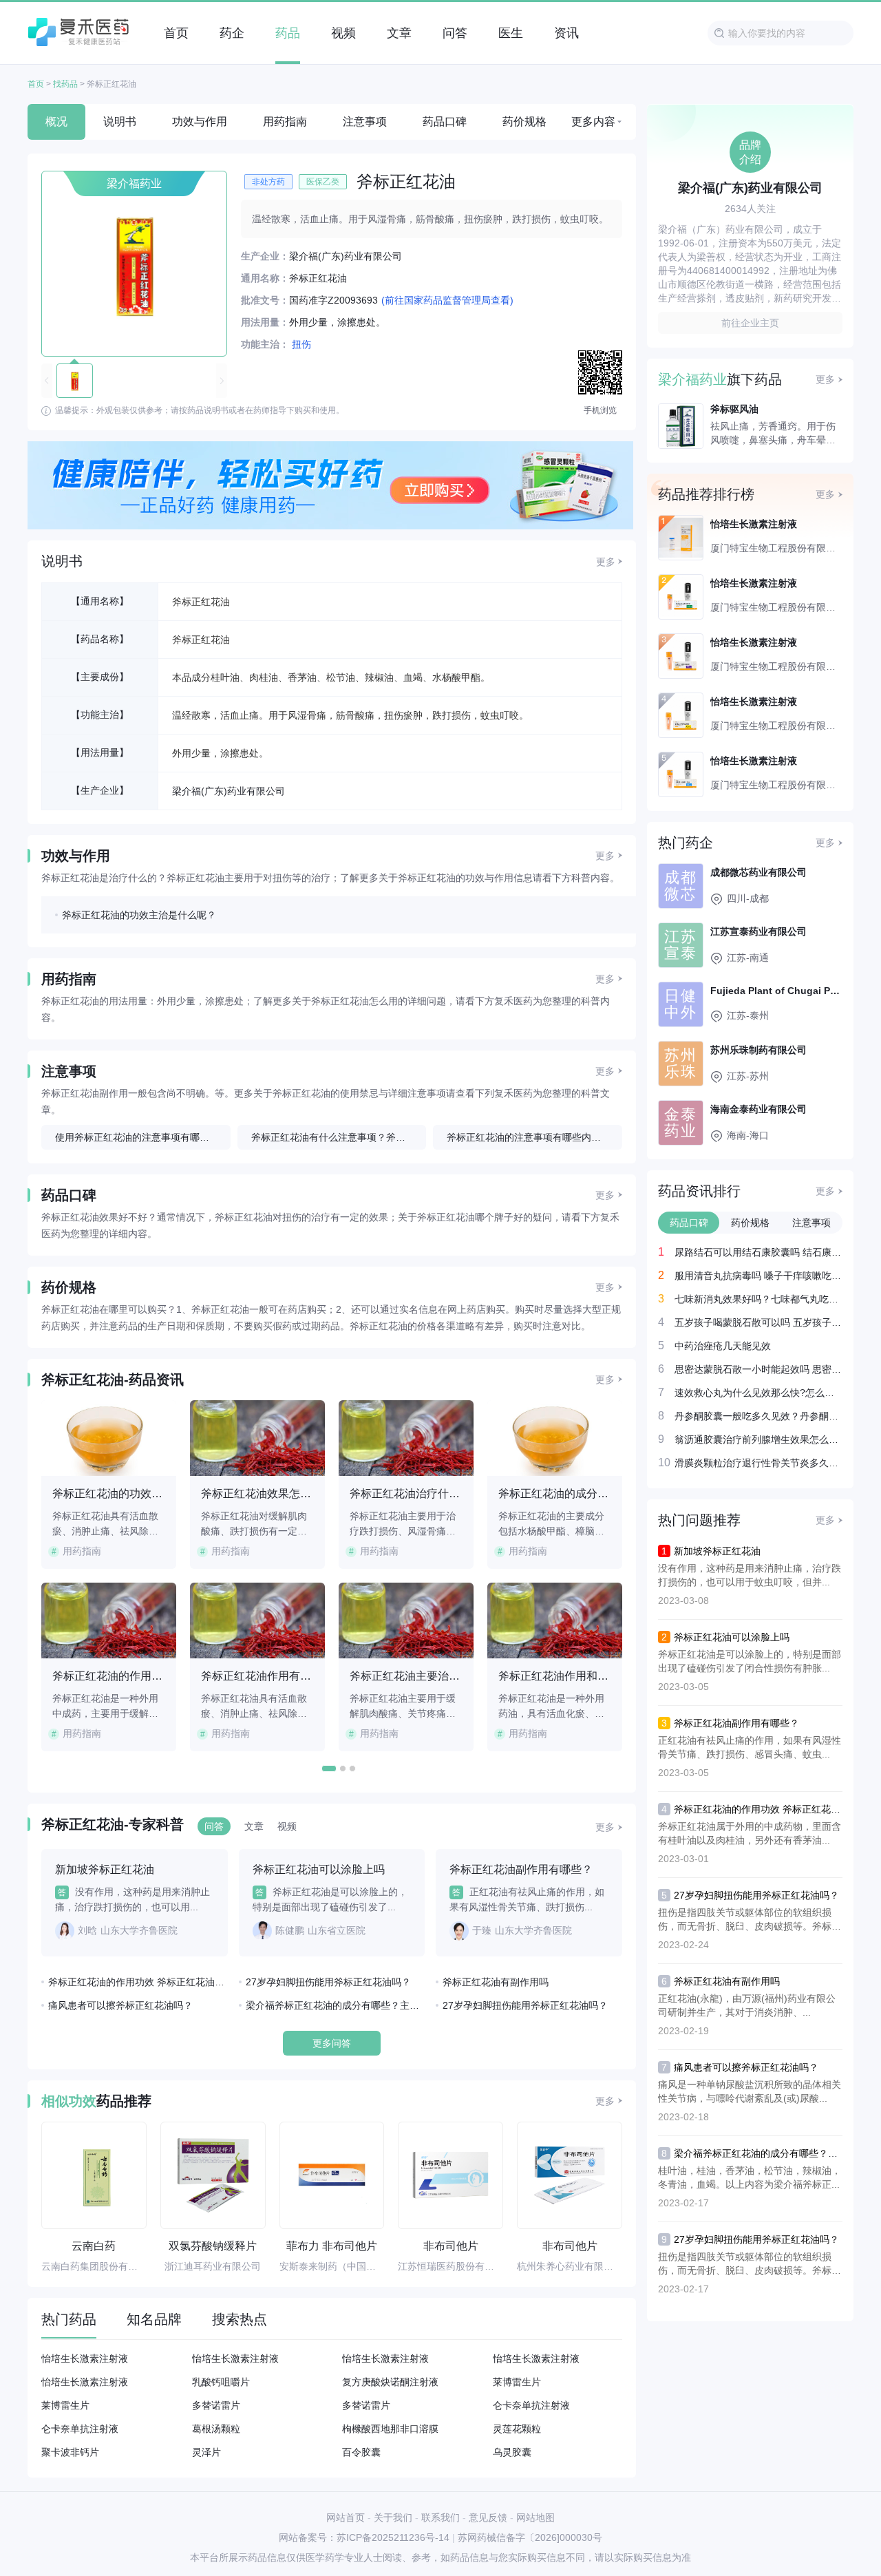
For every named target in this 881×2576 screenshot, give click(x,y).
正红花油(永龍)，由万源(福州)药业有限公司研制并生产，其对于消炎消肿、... (747, 2005)
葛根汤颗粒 (216, 2429)
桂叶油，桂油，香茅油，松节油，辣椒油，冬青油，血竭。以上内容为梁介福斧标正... (750, 2177)
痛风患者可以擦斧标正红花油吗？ (120, 2005)
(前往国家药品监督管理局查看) (447, 300)
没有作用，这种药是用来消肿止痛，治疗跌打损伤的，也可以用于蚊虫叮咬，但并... (750, 1575)
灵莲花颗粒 (517, 2429)
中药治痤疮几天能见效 (723, 1345)
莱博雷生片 (517, 2382)
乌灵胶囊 (512, 2452)
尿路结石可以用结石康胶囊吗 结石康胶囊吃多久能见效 (758, 1252)
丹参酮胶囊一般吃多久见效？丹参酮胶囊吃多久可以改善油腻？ (758, 1416)
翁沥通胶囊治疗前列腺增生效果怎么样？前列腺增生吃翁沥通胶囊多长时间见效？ (758, 1439)
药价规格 (524, 122)
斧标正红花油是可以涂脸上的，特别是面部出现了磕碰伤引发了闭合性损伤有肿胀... (750, 1661)
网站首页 (346, 2517)
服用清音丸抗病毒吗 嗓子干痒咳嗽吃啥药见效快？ (758, 1275)
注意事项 (365, 122)
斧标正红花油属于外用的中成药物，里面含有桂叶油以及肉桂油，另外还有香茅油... (750, 1833)
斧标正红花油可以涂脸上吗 (732, 1637)
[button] (329, 1769)
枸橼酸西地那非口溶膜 (390, 2429)
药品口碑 (445, 122)
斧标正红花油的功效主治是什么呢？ (139, 915)
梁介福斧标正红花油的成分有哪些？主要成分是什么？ (336, 2005)
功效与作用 (200, 122)
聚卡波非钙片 (70, 2452)
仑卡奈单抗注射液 (531, 2405)
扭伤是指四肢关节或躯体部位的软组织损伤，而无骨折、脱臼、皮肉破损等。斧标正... (745, 1920)
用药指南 (285, 122)
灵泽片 (206, 2452)
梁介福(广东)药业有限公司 (229, 791)
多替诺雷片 (216, 2405)
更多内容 (593, 122)
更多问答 (332, 2043)
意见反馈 (488, 2517)
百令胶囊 (361, 2452)
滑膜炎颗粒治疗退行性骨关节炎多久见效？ (758, 1463)
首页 (36, 84)
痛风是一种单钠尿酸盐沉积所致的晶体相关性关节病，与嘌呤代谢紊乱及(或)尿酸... (750, 2091)
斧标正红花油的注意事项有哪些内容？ (529, 1137)
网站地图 (535, 2517)
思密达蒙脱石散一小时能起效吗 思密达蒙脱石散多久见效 (758, 1369)
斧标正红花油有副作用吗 (496, 1982)
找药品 (65, 84)
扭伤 (301, 344)
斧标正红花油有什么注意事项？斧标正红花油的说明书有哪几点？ (339, 1137)
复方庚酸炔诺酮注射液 (390, 2382)
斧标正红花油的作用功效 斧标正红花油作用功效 (138, 1982)
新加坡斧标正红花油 (717, 1551)
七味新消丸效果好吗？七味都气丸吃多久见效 (758, 1299)
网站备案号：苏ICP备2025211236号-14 (364, 2537)
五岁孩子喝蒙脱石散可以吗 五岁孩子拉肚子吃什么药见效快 (758, 1322)
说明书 (120, 122)
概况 (56, 122)
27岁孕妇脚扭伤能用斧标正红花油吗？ (328, 1982)
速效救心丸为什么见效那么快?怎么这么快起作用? (758, 1392)
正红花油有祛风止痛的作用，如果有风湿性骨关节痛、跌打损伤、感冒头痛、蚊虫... (750, 1747)
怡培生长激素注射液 (85, 2358)
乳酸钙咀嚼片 (221, 2382)
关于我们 (393, 2517)
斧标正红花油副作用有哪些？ (736, 1723)
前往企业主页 (750, 323)
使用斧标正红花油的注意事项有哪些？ (137, 1137)
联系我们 (440, 2517)
